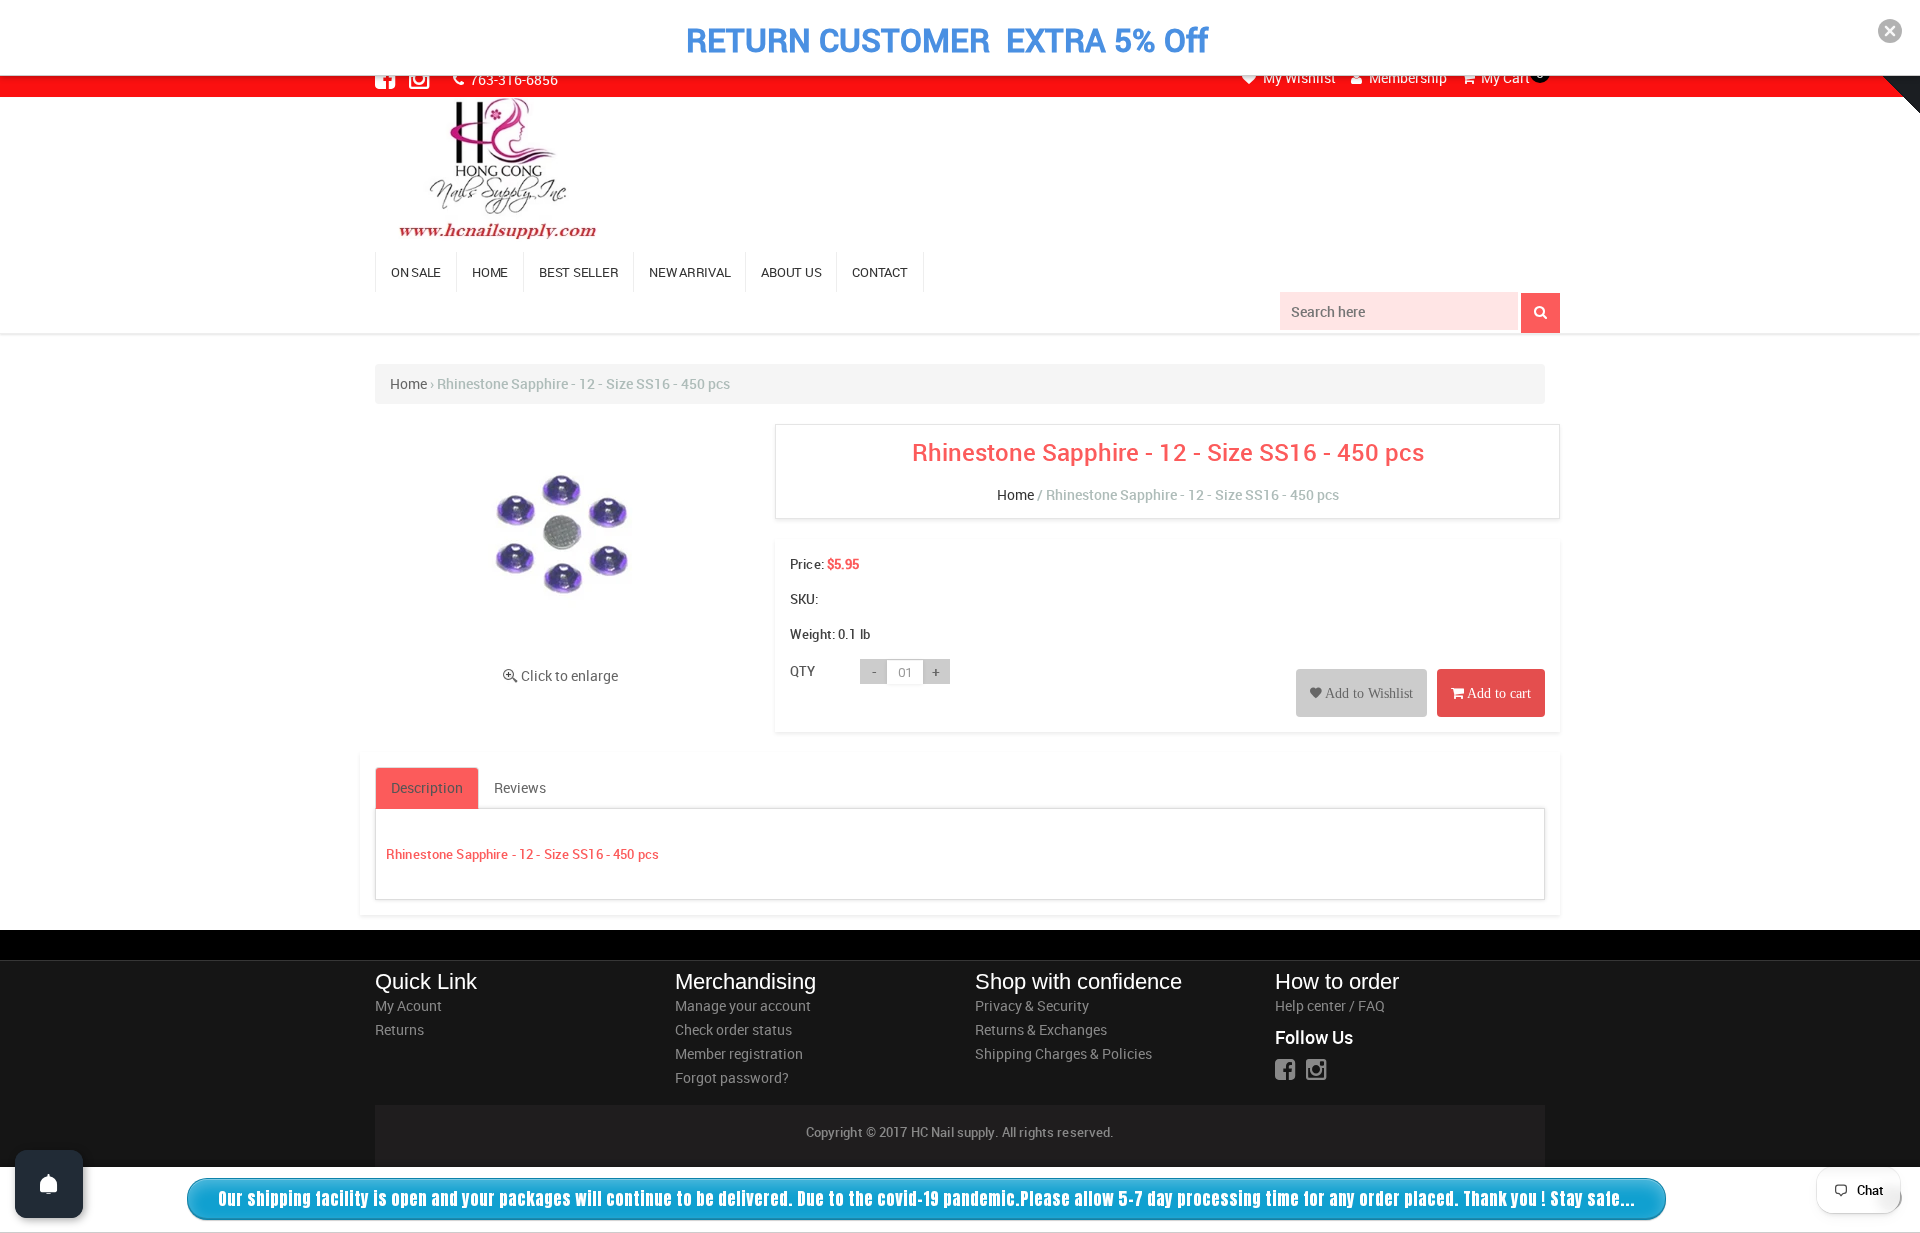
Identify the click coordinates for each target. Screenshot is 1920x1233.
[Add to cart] (1491, 670)
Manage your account (743, 1005)
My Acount (408, 1005)
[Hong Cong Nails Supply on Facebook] (387, 78)
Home (408, 383)
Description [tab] (427, 787)
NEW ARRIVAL (689, 272)
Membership (1406, 77)
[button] (1890, 31)
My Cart (1504, 77)
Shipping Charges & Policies (1063, 1053)
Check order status (733, 1029)
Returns (399, 1029)
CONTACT (879, 272)
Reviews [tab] (520, 787)
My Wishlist (1298, 77)
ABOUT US (791, 272)
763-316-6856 (512, 79)
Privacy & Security (1032, 1005)
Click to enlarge (569, 675)
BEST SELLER (578, 272)
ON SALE (416, 272)
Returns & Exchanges (1041, 1029)
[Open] (49, 1184)
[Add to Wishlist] (1361, 670)
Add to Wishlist (1367, 693)
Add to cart (1497, 693)
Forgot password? (732, 1077)
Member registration (739, 1053)
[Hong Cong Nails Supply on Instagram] (421, 78)
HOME (490, 272)
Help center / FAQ (1330, 1005)
